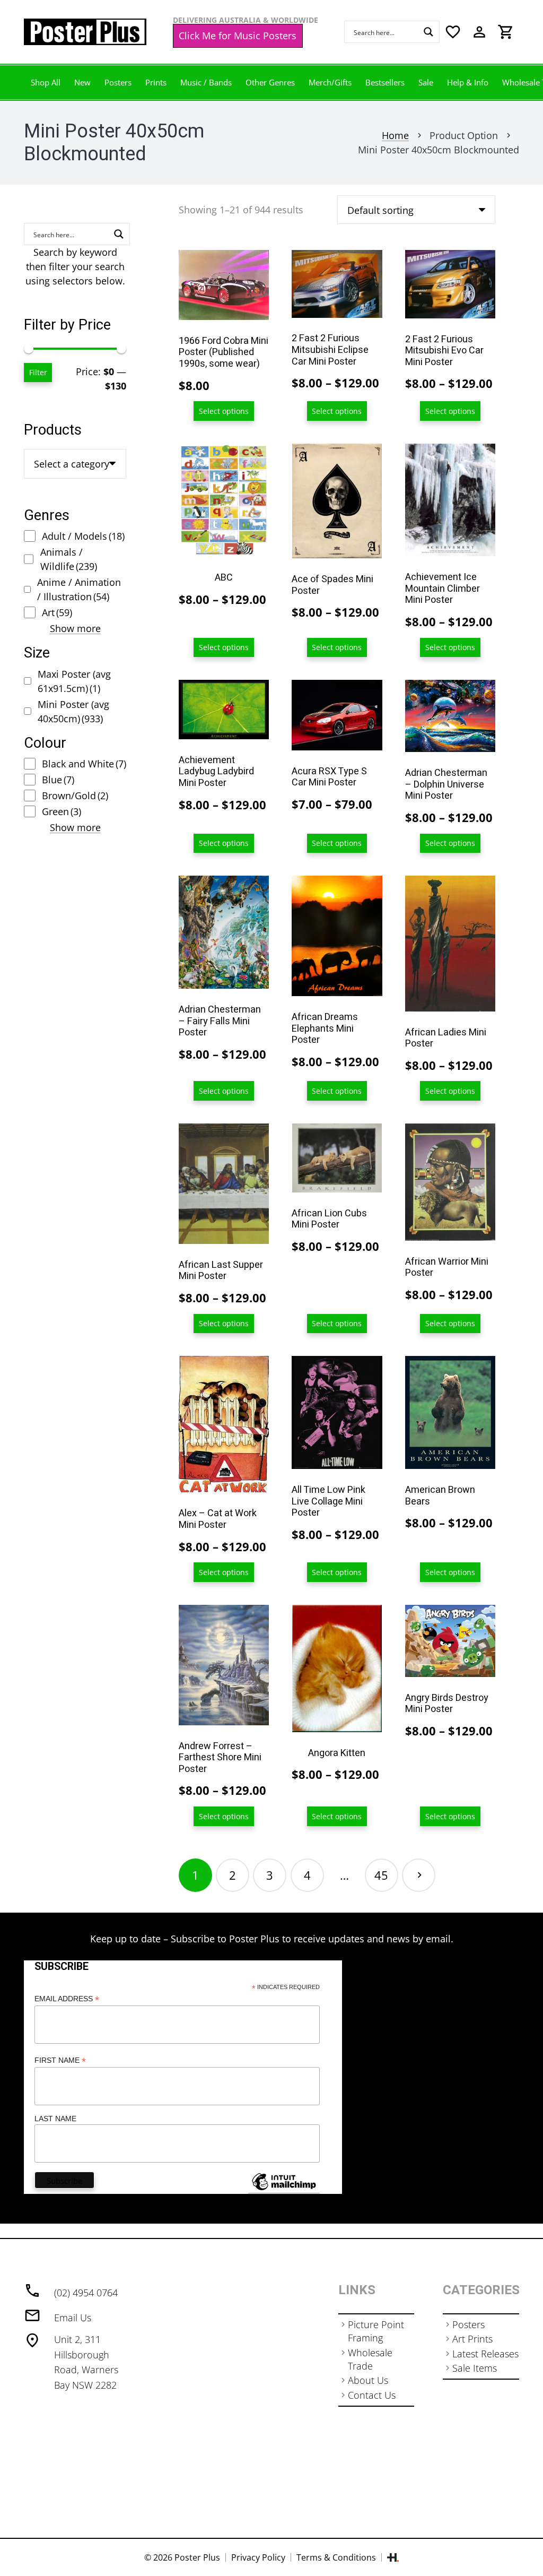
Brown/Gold (75, 796)
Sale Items (475, 2368)
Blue (58, 780)
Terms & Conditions (336, 2557)
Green (62, 811)
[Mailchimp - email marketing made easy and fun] (284, 2190)
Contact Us (372, 2395)
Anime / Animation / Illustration (79, 589)
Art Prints (472, 2339)
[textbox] (72, 464)
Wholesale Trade (370, 2359)
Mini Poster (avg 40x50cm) (73, 711)
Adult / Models (83, 536)
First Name (60, 2060)
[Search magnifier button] (428, 32)
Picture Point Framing (376, 2331)
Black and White (84, 764)
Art (57, 612)
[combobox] (75, 464)
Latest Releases (485, 2354)
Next (419, 1875)
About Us (368, 2380)
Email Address (67, 1999)
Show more (75, 628)
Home (395, 135)
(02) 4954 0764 (86, 2293)
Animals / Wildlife (69, 559)
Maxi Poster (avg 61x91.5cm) (74, 681)
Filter (38, 372)
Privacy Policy (258, 2557)
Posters (468, 2324)
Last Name (55, 2119)
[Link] (85, 32)
